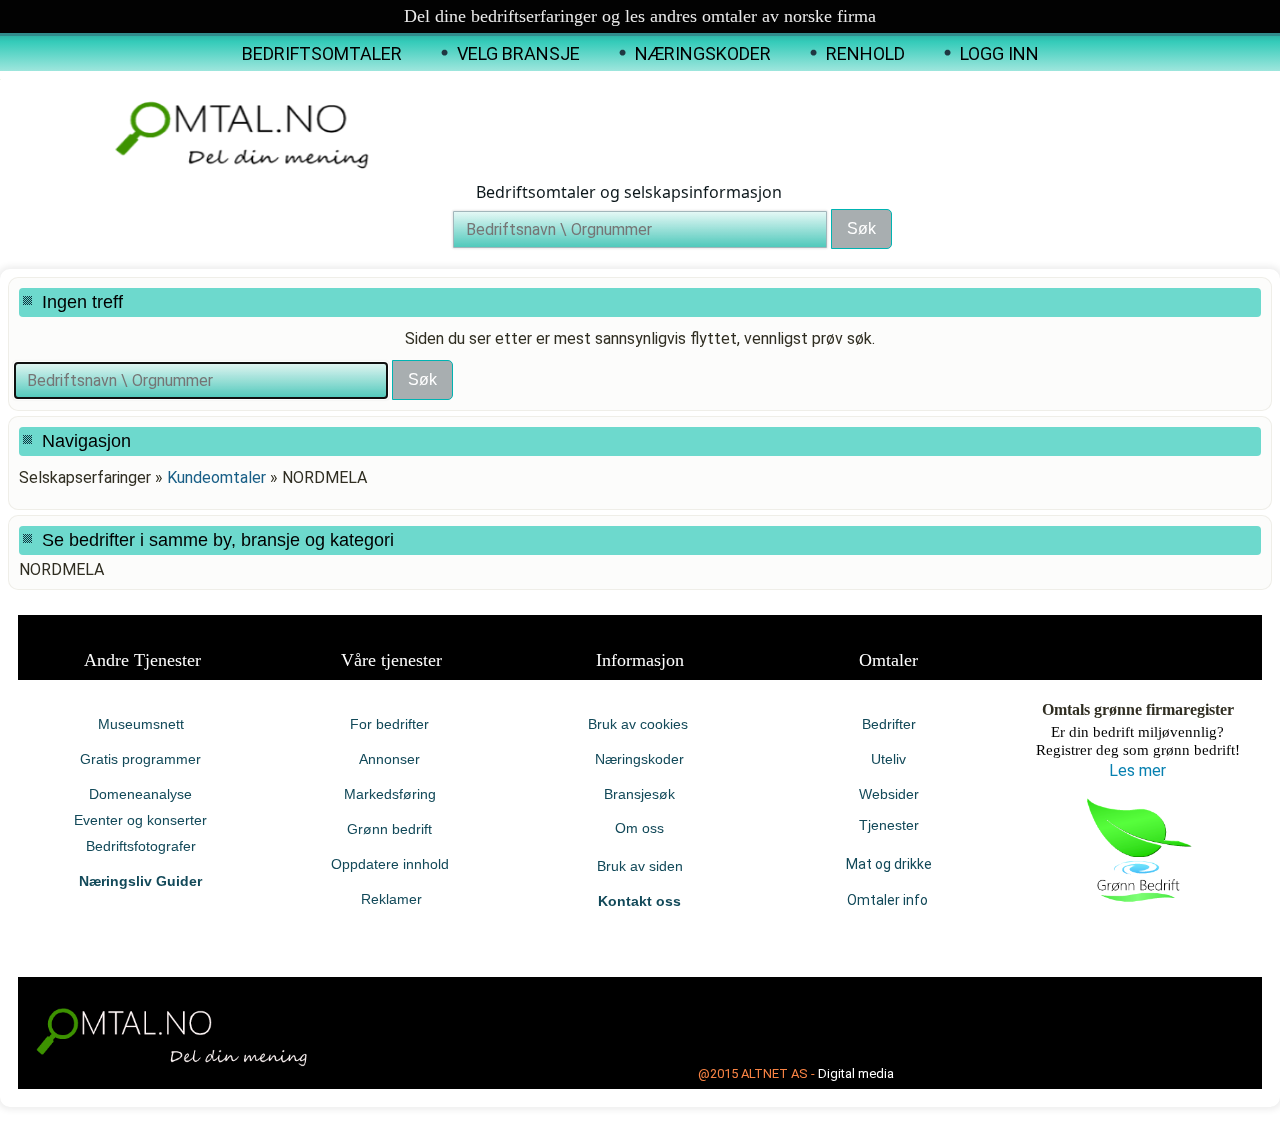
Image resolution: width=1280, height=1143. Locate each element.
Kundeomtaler (216, 477)
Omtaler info (889, 900)
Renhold (865, 53)
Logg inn (999, 53)
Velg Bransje (518, 53)
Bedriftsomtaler (322, 53)
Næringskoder (703, 53)
